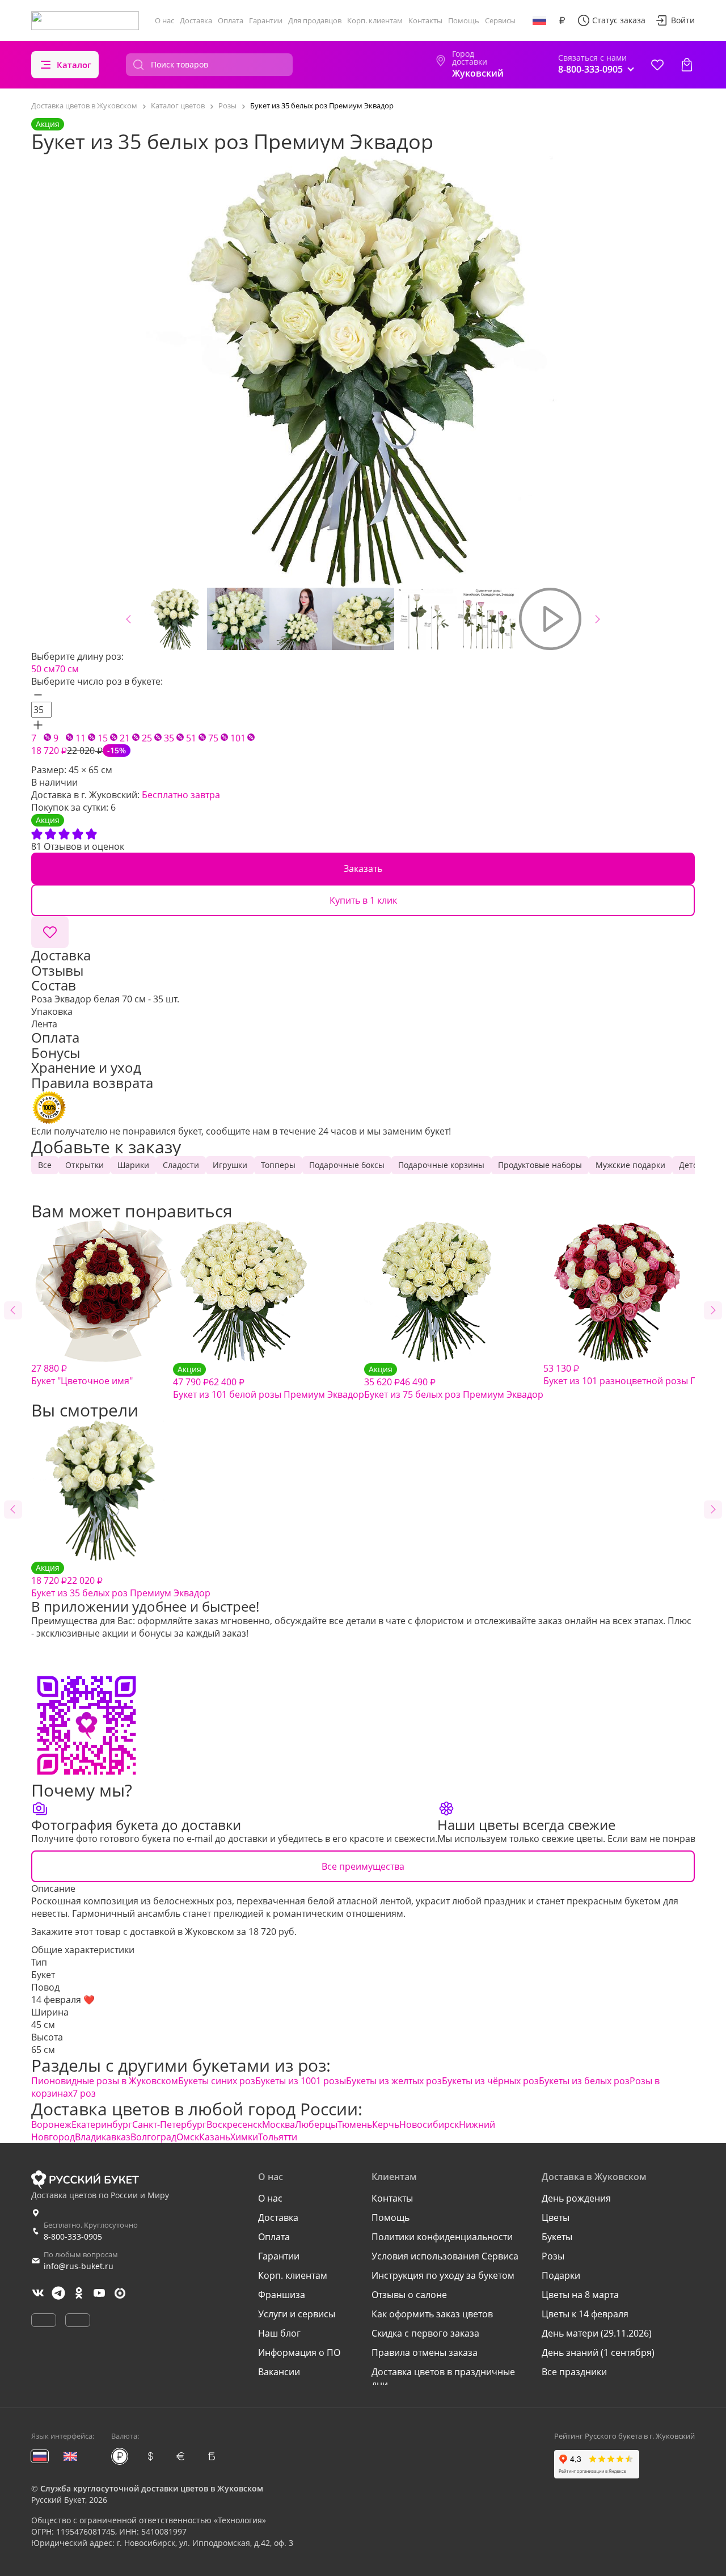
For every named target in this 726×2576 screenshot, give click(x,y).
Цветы (556, 2217)
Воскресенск (234, 2124)
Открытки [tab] (85, 1165)
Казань (215, 2137)
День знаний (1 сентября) (598, 2352)
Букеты (557, 2237)
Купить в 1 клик (363, 900)
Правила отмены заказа (425, 2352)
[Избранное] (657, 65)
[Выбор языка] (539, 20)
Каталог (74, 65)
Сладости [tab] (181, 1165)
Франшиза (282, 2295)
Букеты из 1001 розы (301, 2081)
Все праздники (574, 2372)
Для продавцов (315, 20)
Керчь (386, 2124)
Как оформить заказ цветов (432, 2314)
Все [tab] (45, 1165)
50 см (43, 669)
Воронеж (51, 2124)
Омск (188, 2137)
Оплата (231, 20)
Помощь (464, 20)
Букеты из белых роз (584, 2081)
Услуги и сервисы (297, 2314)
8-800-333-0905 (73, 2236)
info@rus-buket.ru (79, 2266)
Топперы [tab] (278, 1165)
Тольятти (278, 2137)
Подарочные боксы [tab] (347, 1165)
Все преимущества (363, 1866)
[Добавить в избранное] (50, 932)
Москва (278, 2124)
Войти (683, 20)
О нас (164, 20)
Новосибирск (429, 2124)
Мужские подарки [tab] (630, 1165)
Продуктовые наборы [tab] (540, 1165)
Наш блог (279, 2333)
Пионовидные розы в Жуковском (105, 2081)
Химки (244, 2137)
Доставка (196, 20)
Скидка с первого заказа (425, 2333)
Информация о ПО (299, 2352)
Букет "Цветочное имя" (82, 1375)
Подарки (561, 2275)
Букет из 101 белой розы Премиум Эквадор (269, 1382)
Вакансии (279, 2372)
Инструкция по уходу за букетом (443, 2275)
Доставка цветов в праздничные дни (443, 2378)
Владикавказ (103, 2137)
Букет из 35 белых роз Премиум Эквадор (121, 1581)
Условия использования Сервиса (445, 2256)
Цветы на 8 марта (580, 2295)
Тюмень (355, 2124)
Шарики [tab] (133, 1165)
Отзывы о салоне (409, 2295)
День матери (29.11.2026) (597, 2333)
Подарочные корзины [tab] (441, 1165)
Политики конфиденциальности (442, 2237)
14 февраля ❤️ (63, 2000)
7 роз (84, 2093)
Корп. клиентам (375, 20)
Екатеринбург (102, 2124)
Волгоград (153, 2137)
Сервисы (500, 20)
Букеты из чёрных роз (490, 2081)
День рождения (576, 2198)
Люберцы (316, 2124)
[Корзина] (687, 65)
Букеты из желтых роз (394, 2081)
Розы (553, 2256)
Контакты (425, 20)
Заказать (363, 868)
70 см (67, 669)
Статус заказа (619, 20)
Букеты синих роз (217, 2081)
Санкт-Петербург (169, 2124)
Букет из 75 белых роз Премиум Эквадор (454, 1382)
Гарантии (266, 20)
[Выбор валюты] (562, 20)
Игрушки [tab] (230, 1165)
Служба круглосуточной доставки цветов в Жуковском (152, 2488)
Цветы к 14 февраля (585, 2314)
